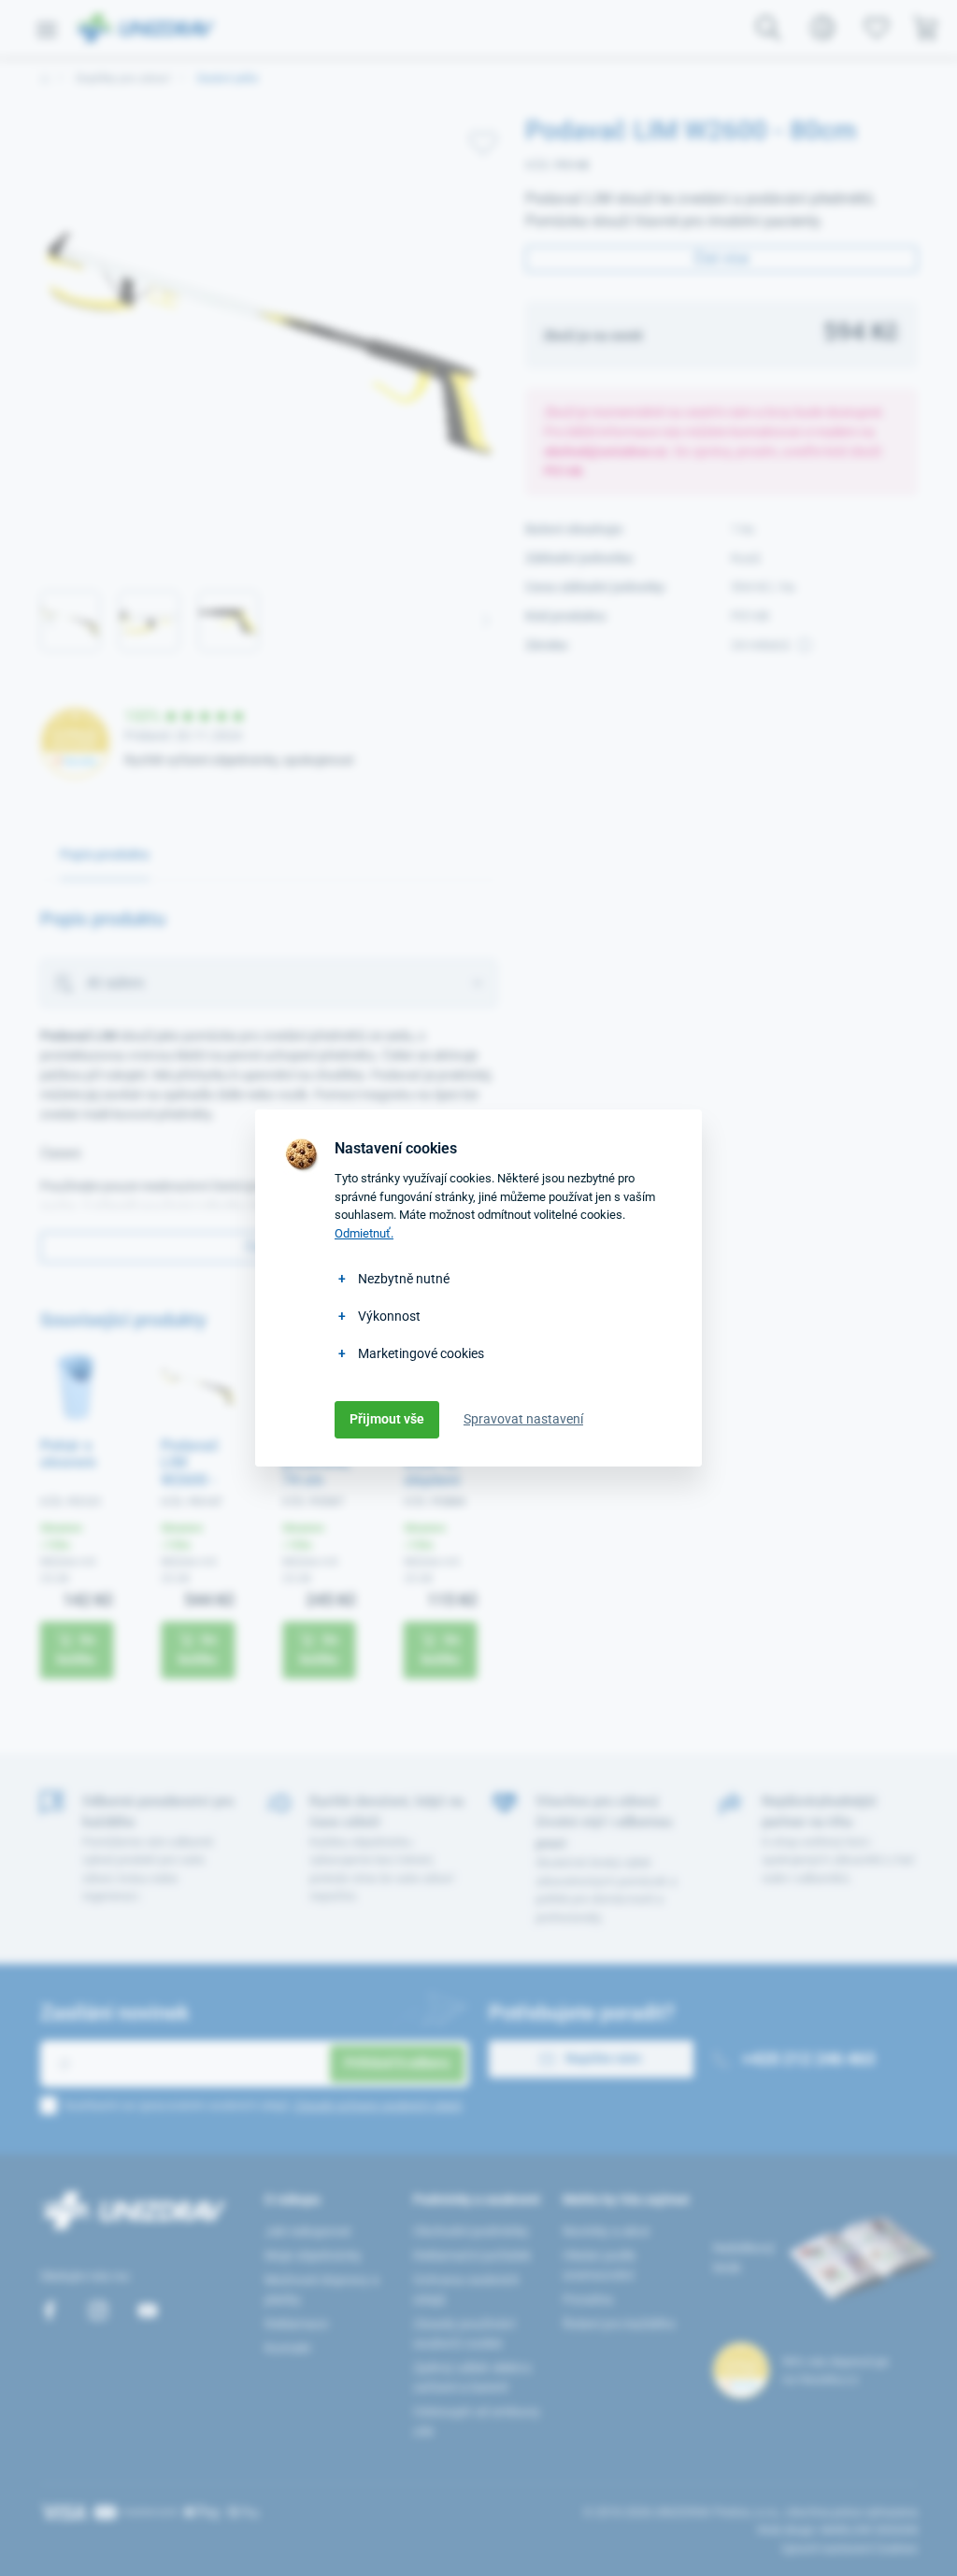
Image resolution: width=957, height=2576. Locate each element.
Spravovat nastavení (523, 1419)
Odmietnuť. (364, 1233)
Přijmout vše (387, 1419)
